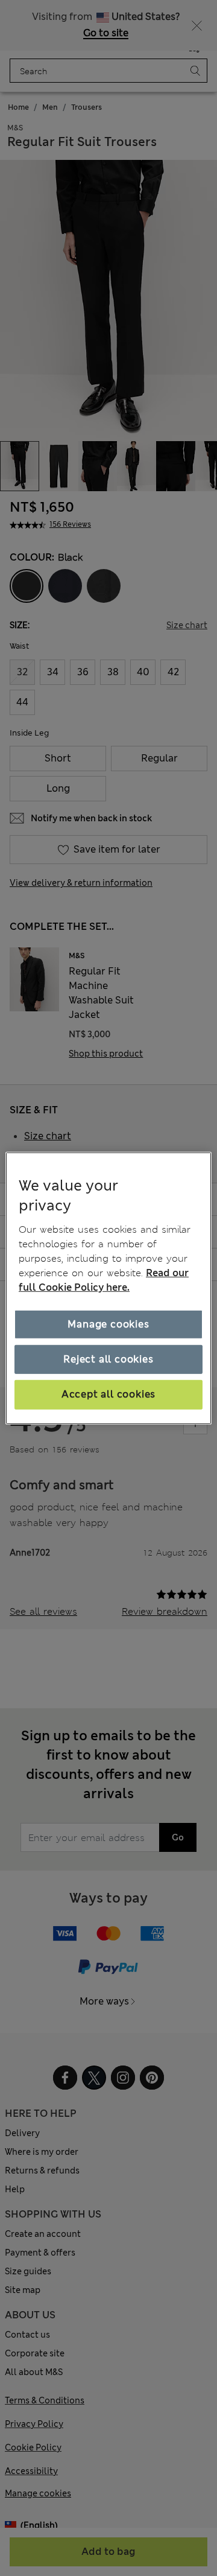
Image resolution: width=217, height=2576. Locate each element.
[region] (108, 1288)
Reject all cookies (108, 1359)
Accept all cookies (108, 1394)
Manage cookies (108, 1324)
